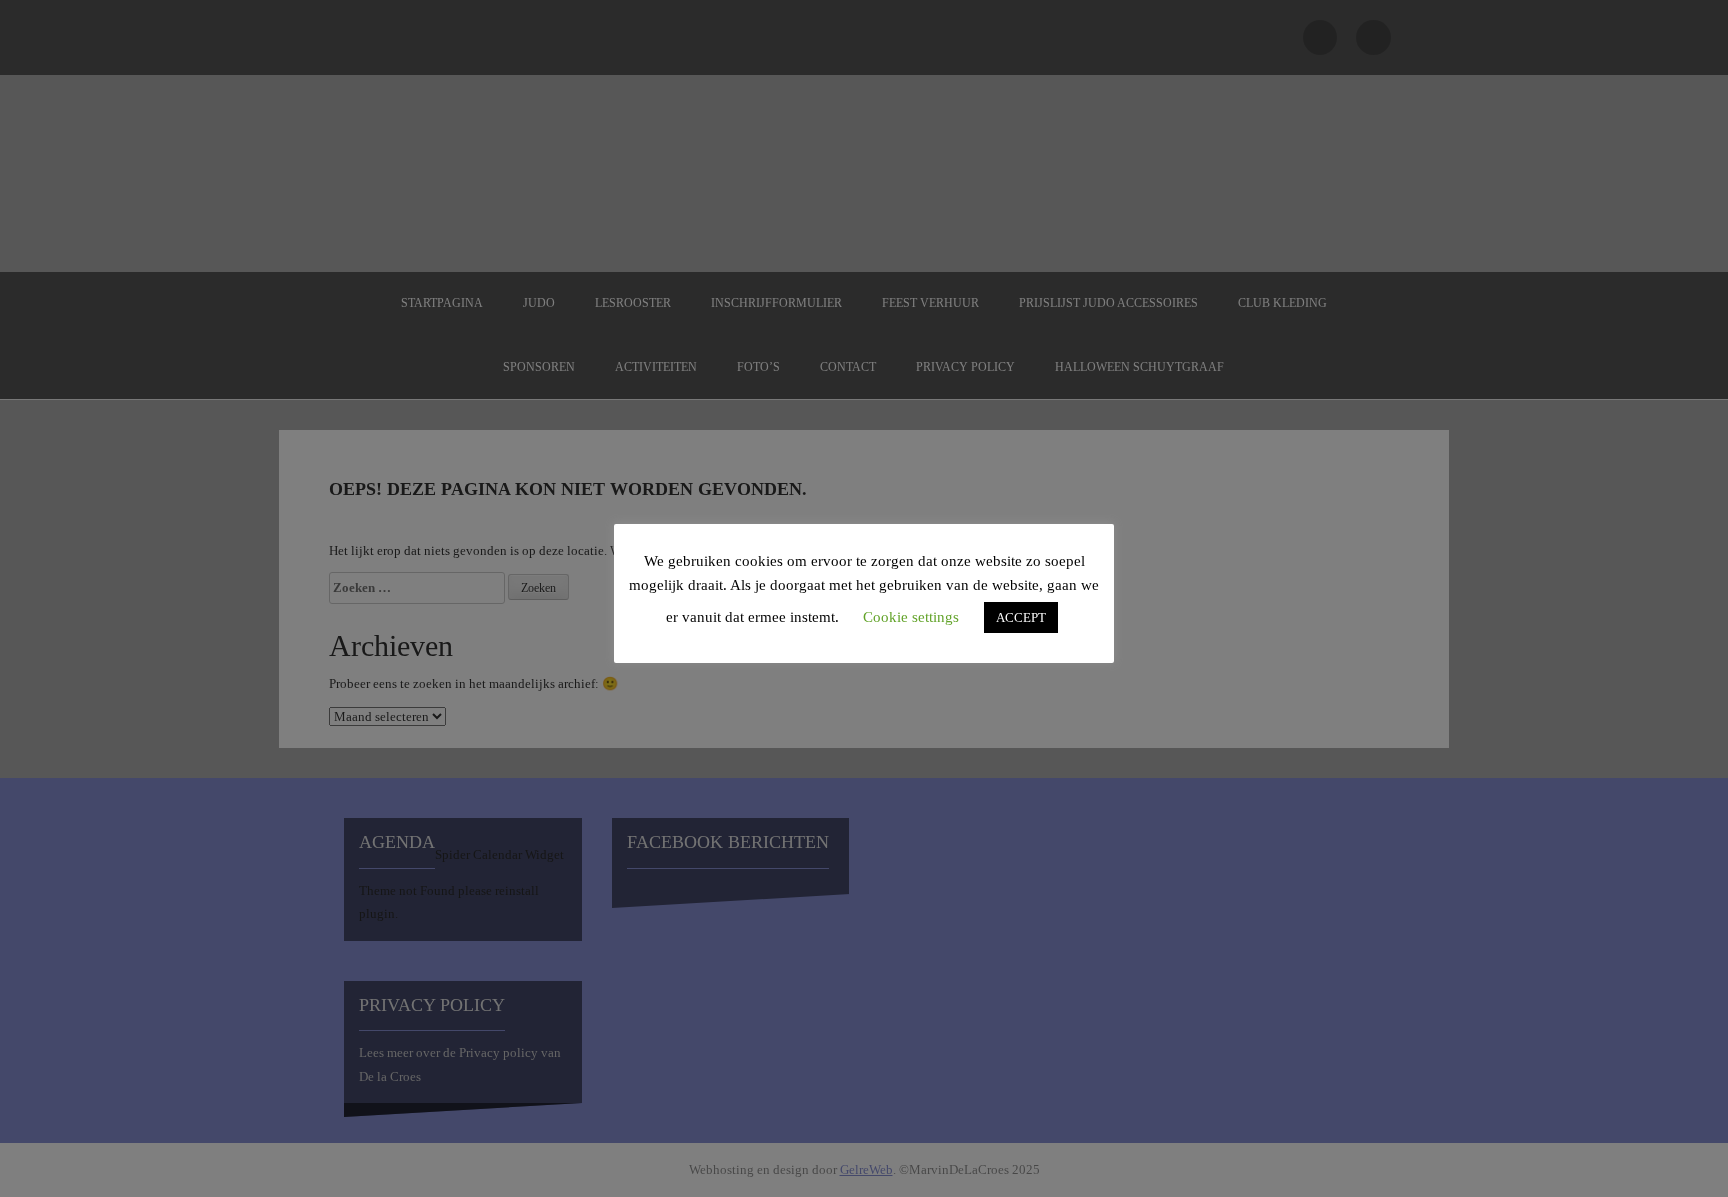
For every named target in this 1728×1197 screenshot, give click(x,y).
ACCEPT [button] (1021, 617)
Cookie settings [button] (911, 617)
